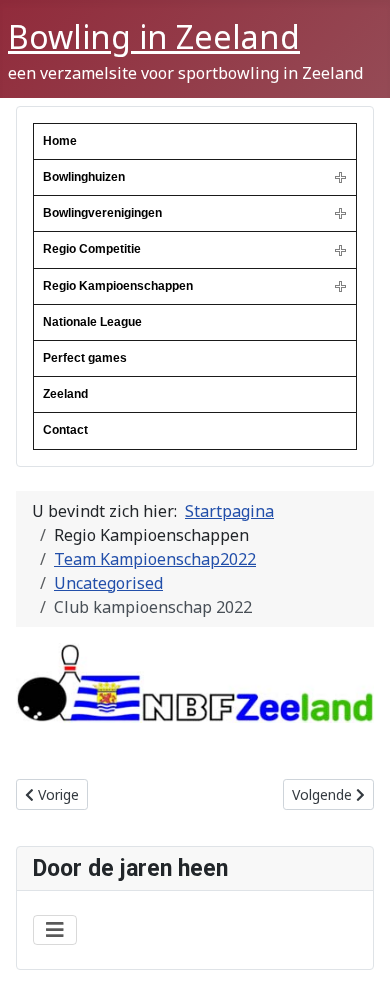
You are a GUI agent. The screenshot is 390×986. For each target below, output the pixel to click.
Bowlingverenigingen (102, 213)
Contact (65, 430)
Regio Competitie (92, 249)
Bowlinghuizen (84, 177)
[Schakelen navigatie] (55, 930)
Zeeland (65, 394)
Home (60, 141)
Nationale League (92, 322)
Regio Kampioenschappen (118, 286)
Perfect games (85, 358)
